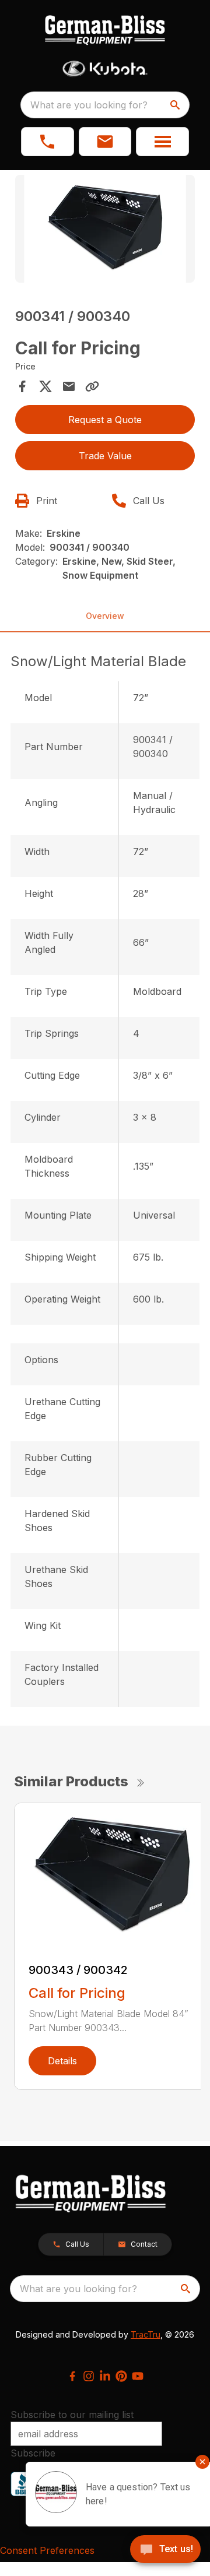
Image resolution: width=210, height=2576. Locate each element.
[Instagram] (89, 2376)
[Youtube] (138, 2376)
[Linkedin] (105, 2376)
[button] (48, 142)
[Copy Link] (92, 386)
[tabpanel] (105, 230)
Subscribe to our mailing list (72, 2415)
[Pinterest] (121, 2376)
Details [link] (62, 2061)
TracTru (146, 2334)
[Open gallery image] (105, 229)
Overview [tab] (105, 616)
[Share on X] (45, 386)
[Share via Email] (69, 386)
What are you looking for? (89, 105)
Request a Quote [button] (105, 420)
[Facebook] (72, 2376)
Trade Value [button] (105, 456)
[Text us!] (165, 2550)
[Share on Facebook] (22, 386)
